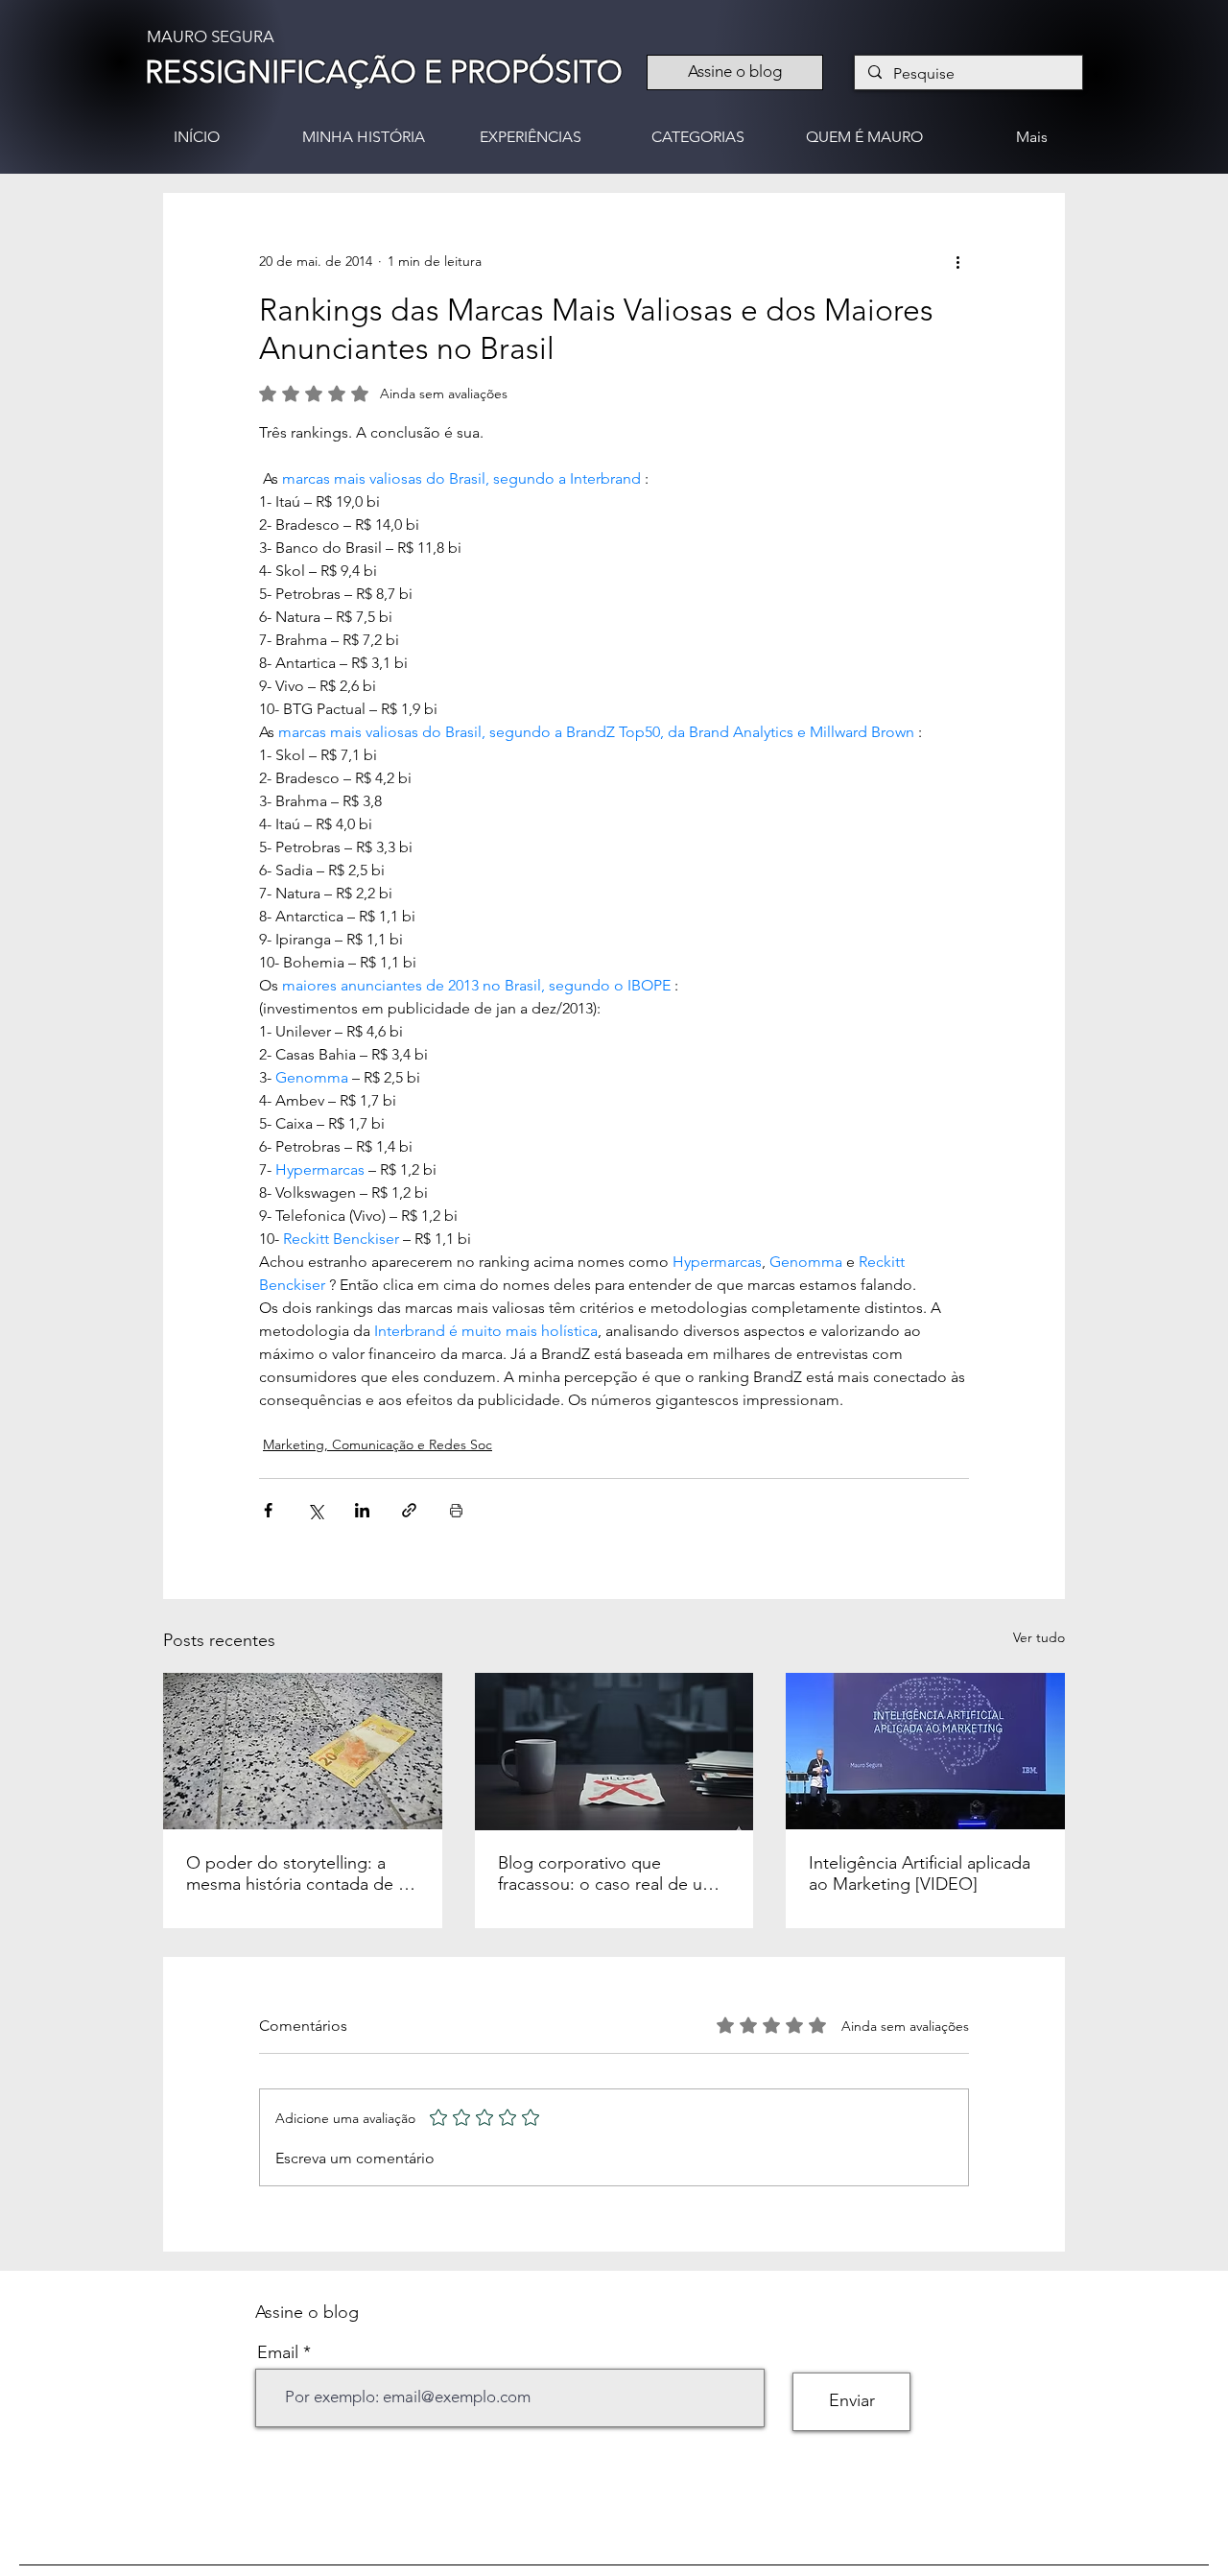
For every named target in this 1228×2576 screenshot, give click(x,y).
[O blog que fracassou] (614, 1752)
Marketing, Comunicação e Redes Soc (378, 1444)
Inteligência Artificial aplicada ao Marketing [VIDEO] (920, 1873)
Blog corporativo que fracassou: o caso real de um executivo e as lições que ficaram (607, 1873)
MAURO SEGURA (211, 36)
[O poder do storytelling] (303, 1751)
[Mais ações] (957, 262)
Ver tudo (1039, 1637)
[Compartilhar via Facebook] (268, 1510)
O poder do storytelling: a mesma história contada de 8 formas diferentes (296, 1873)
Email (278, 2352)
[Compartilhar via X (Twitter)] (315, 1510)
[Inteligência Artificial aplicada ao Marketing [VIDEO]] (925, 1751)
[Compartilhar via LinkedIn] (362, 1510)
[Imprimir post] (456, 1510)
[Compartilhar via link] (409, 1510)
